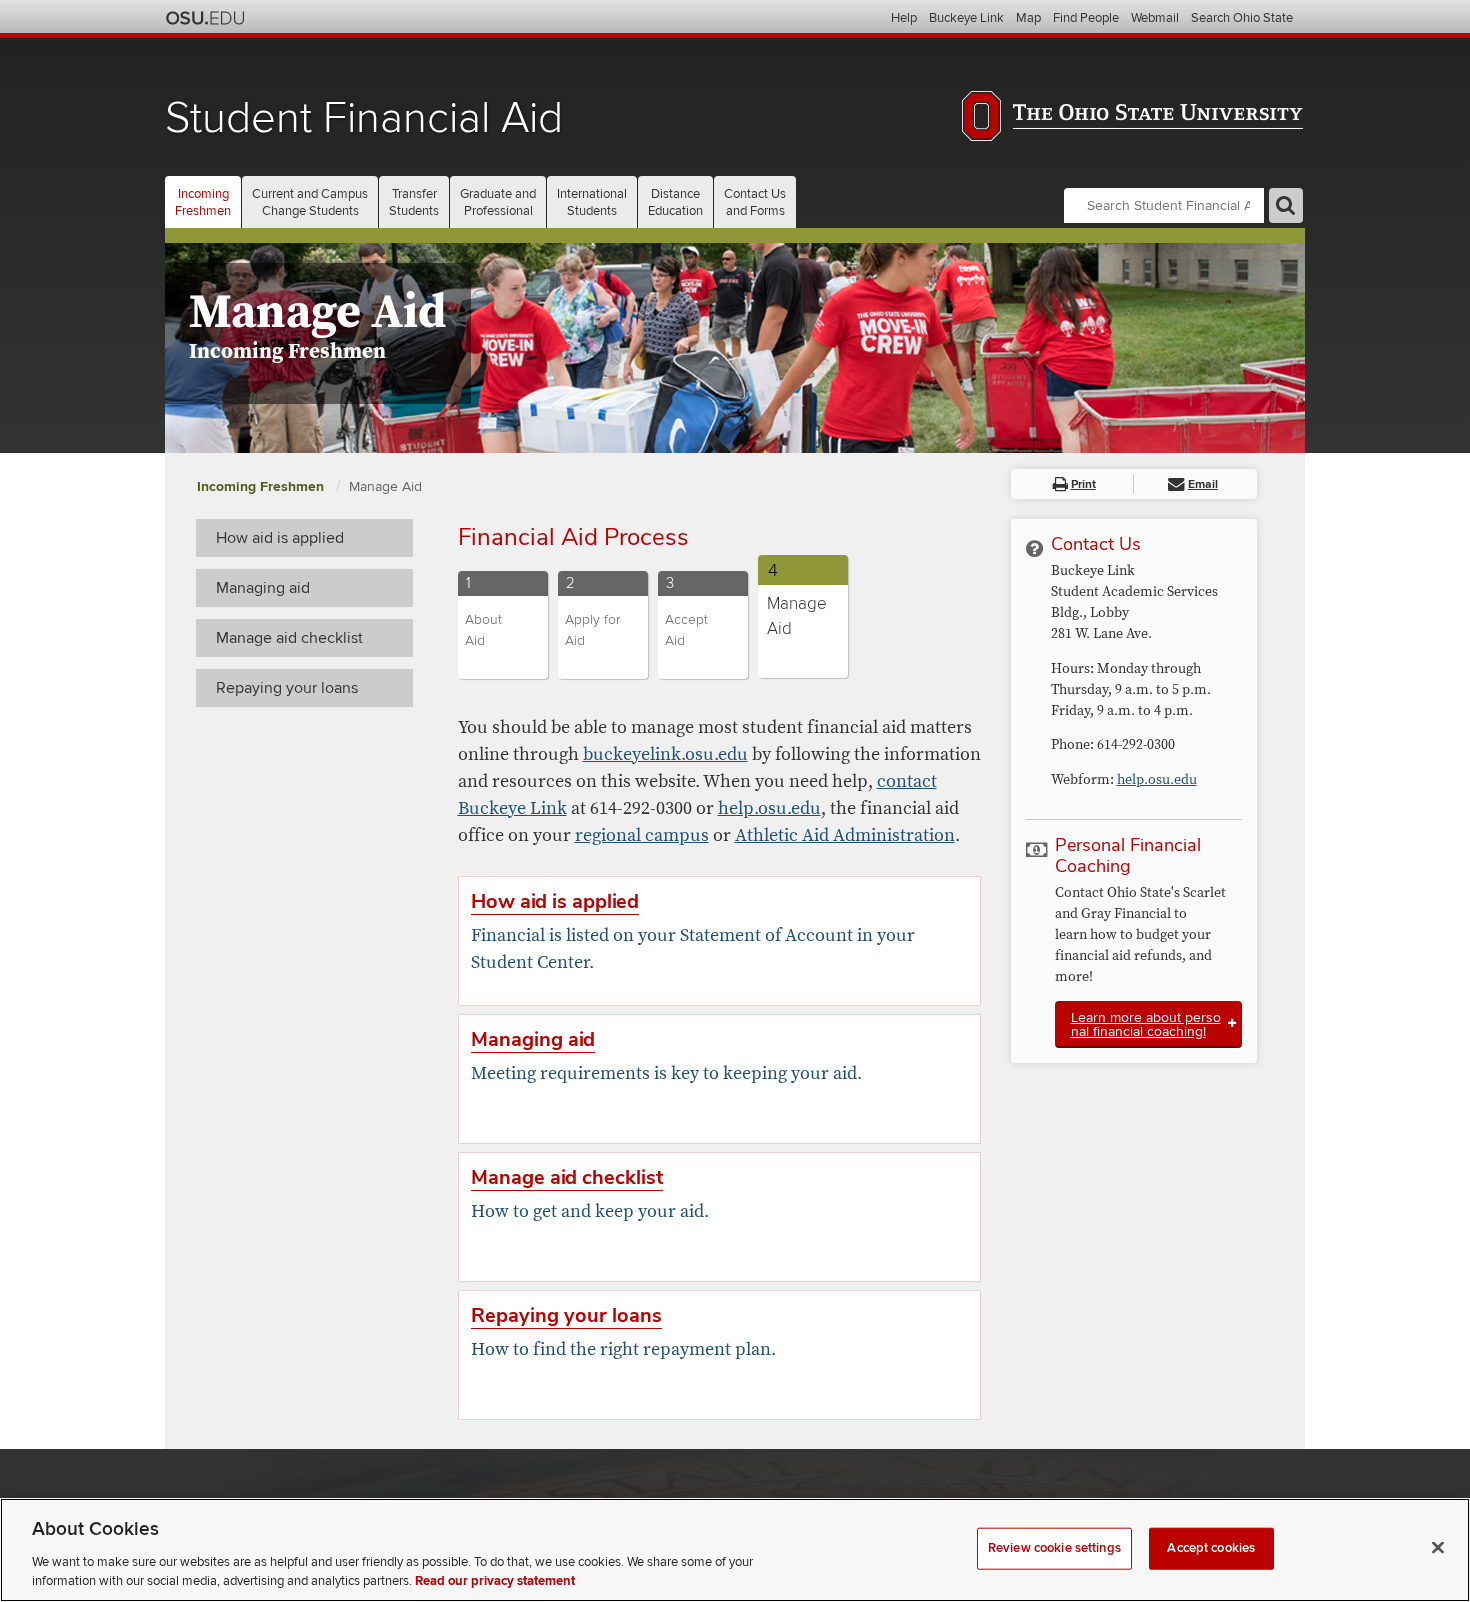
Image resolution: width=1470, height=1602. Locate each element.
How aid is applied (280, 538)
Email (1203, 484)
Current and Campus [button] (310, 202)
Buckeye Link (966, 18)
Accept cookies (1211, 1548)
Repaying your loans (287, 688)
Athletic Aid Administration (845, 835)
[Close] (1438, 1548)
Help (904, 18)
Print (1083, 484)
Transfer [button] (414, 202)
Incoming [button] (203, 202)
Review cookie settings (1054, 1548)
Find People (1086, 18)
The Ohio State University (205, 18)
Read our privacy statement (495, 1581)
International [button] (592, 202)
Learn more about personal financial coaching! (1146, 1024)
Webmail (1155, 18)
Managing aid (263, 588)
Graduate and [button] (498, 202)
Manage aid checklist (289, 638)
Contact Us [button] (755, 202)
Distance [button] (675, 202)
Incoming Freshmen (262, 486)
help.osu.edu (769, 808)
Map (1028, 18)
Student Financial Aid (364, 118)
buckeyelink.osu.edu (665, 754)
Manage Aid (385, 486)
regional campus (642, 835)
